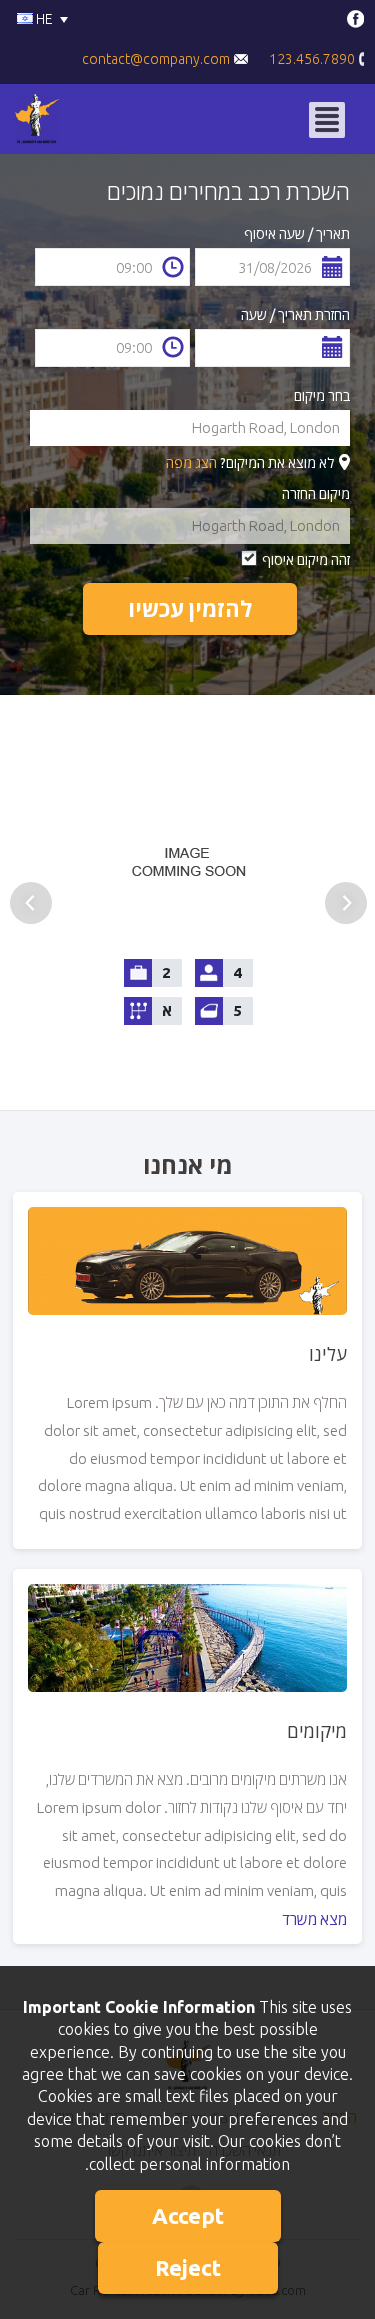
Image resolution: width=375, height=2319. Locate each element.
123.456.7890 (313, 59)
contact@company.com (157, 59)
